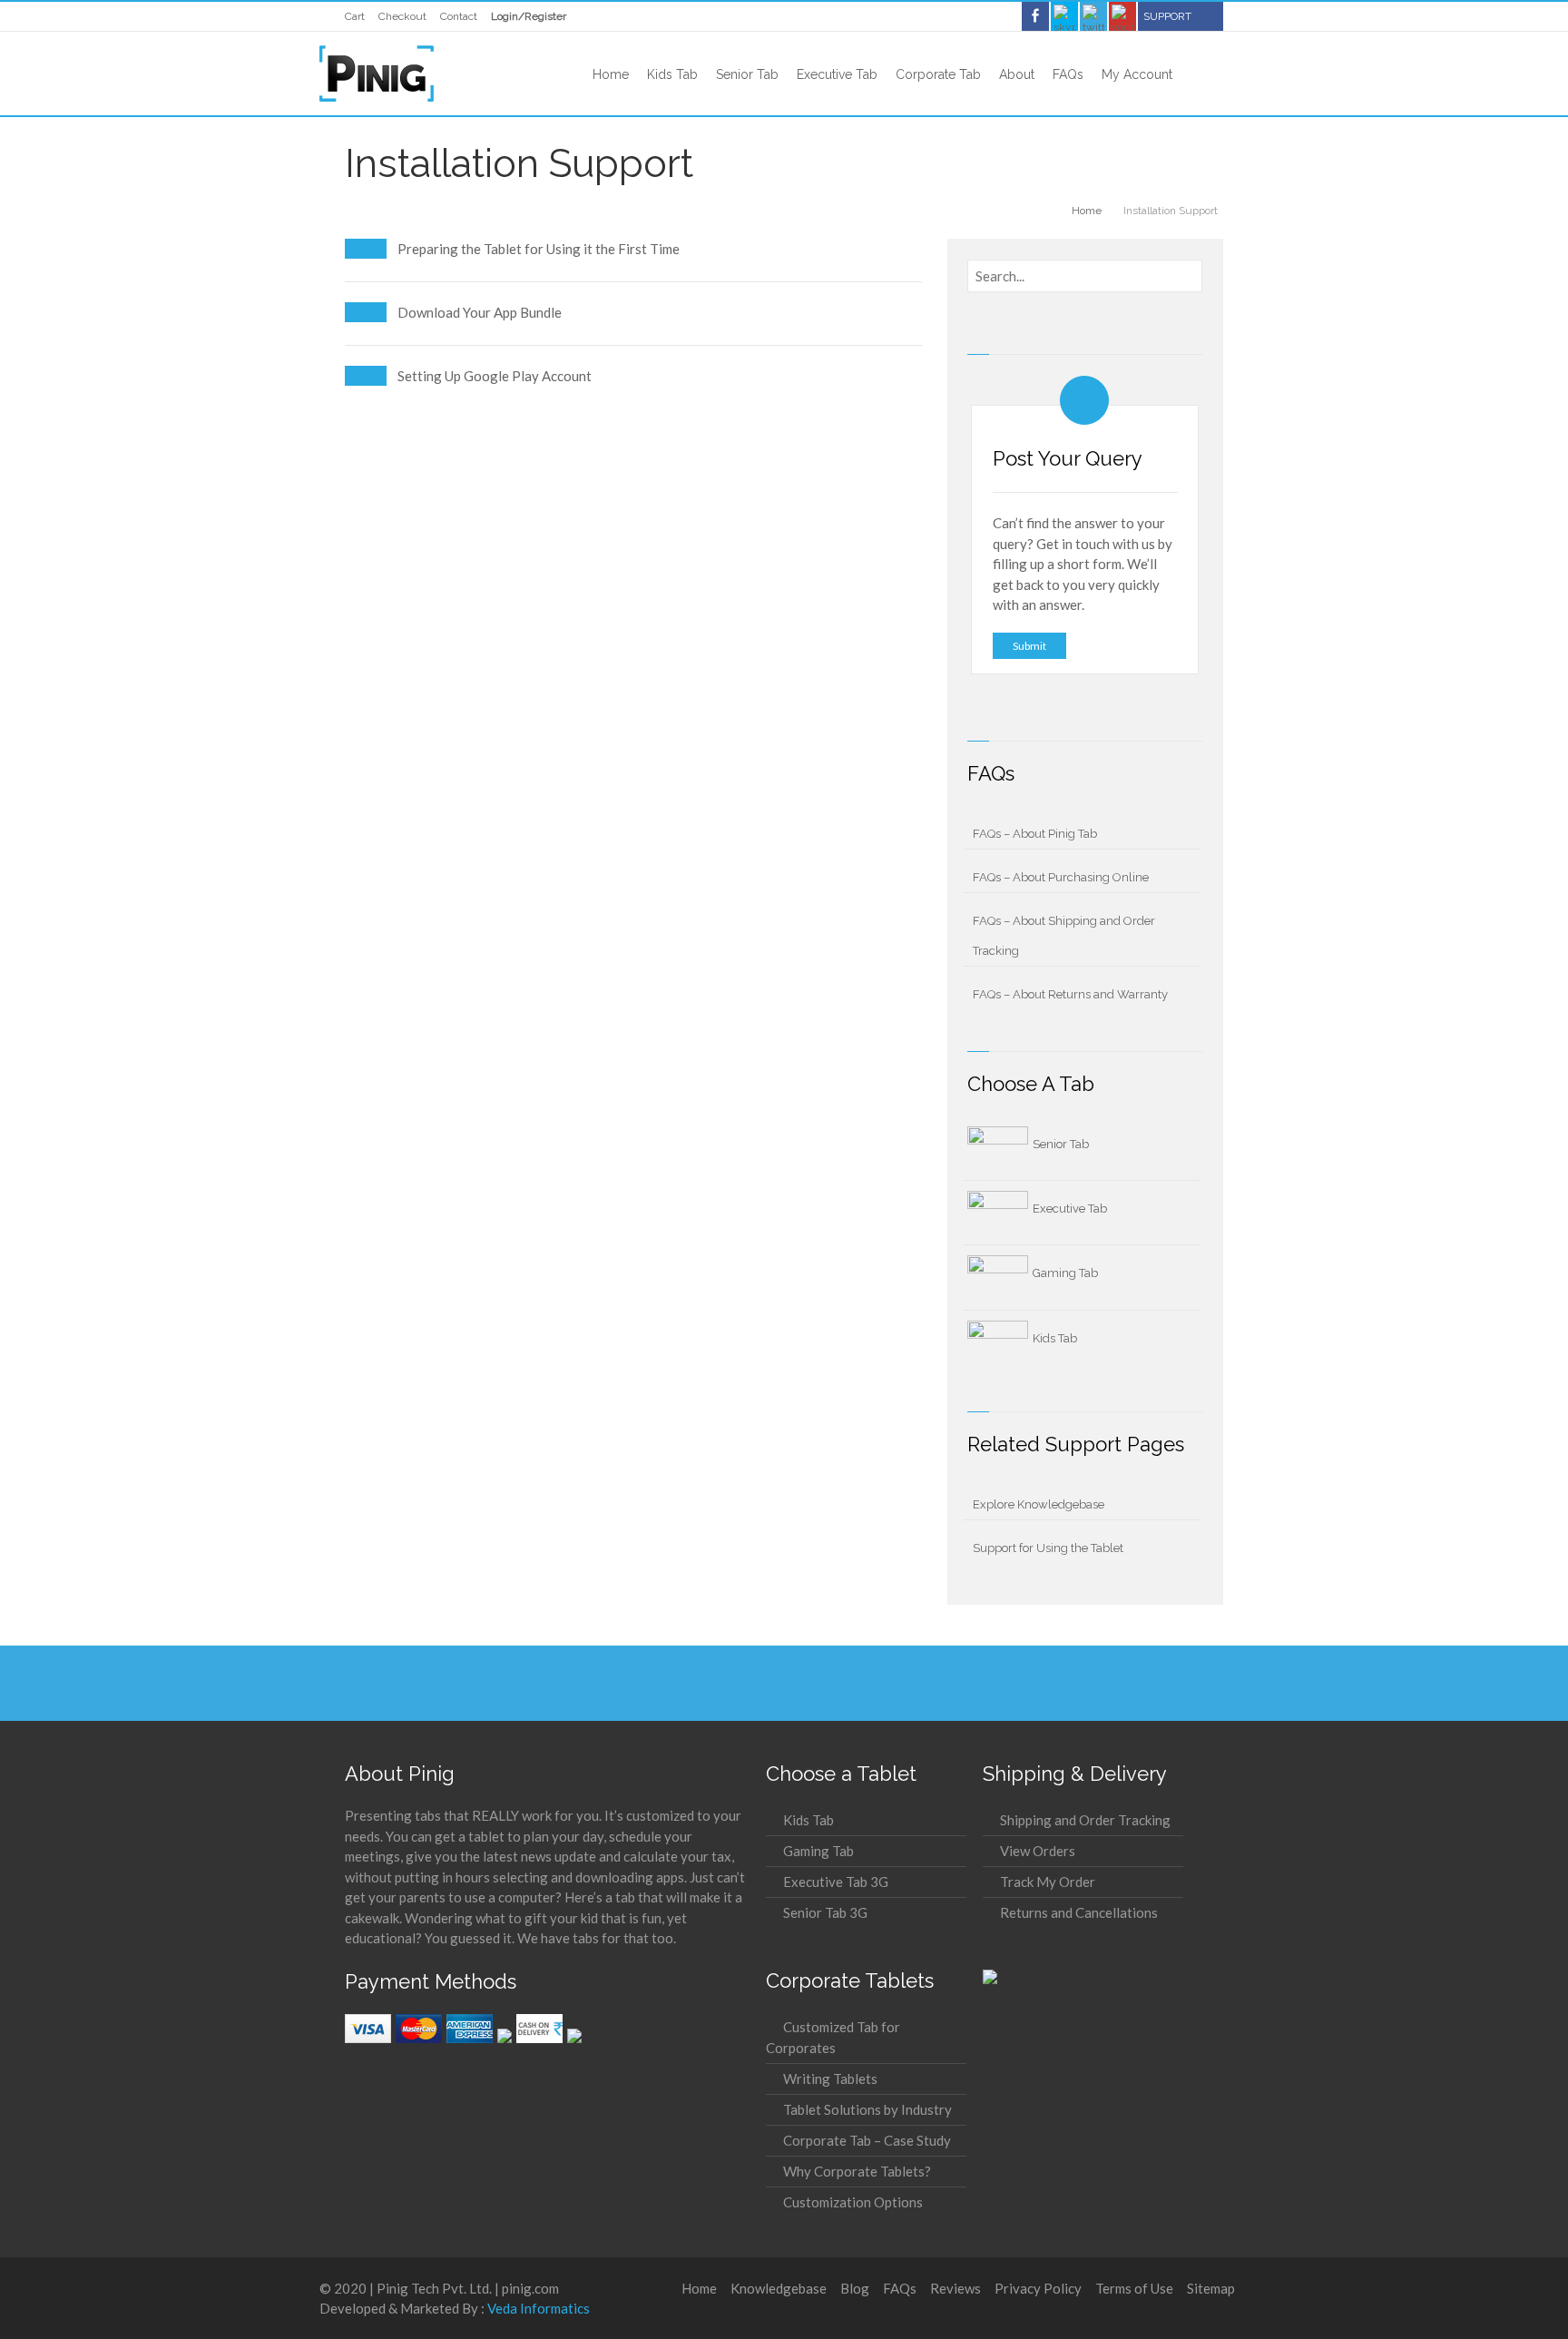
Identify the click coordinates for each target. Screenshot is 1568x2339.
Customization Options (853, 2202)
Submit (1029, 646)
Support (1167, 16)
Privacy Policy (1038, 2288)
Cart (355, 16)
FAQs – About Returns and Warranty (1070, 994)
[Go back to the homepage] (377, 74)
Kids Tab (1055, 1338)
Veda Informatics (539, 2308)
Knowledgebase (779, 2288)
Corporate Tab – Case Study (867, 2140)
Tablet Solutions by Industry (867, 2109)
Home (699, 2288)
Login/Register (529, 16)
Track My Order (1048, 1882)
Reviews (955, 2288)
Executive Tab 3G (836, 1882)
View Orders (1038, 1851)
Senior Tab (1061, 1144)
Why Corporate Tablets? (857, 2171)
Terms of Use (1134, 2288)
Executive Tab (1070, 1209)
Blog (855, 2288)
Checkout (402, 16)
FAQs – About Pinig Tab (1035, 834)
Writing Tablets (830, 2079)
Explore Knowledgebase (1039, 1504)
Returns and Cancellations (1079, 1912)
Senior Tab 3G (825, 1912)
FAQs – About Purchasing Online (1061, 877)
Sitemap (1211, 2288)
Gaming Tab (1065, 1273)
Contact (459, 16)
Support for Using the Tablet (1048, 1548)
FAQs (900, 2288)
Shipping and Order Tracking (1085, 1820)
